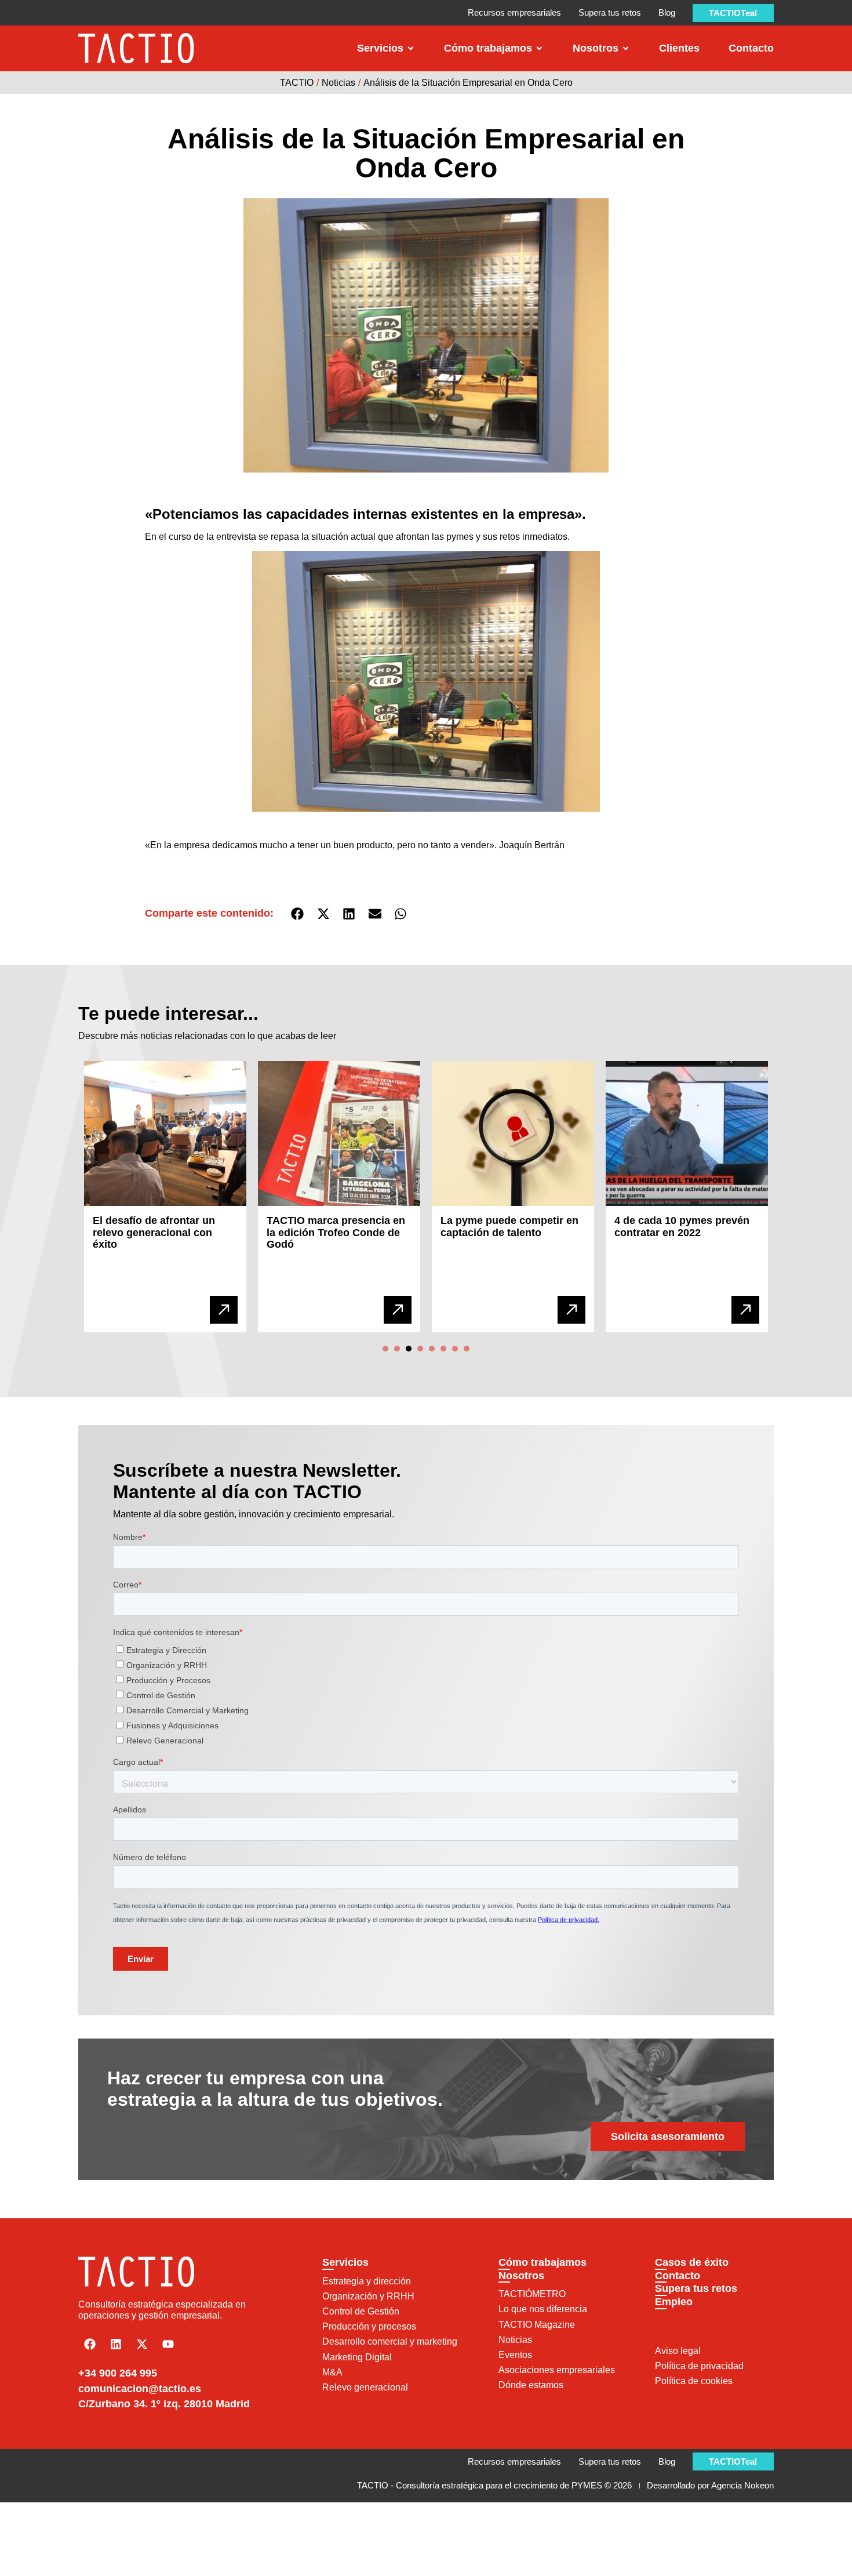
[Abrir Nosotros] (626, 48)
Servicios (345, 2262)
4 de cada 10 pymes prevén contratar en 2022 (682, 1227)
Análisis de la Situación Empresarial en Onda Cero (468, 83)
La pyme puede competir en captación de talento (509, 1227)
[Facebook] (90, 2344)
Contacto (678, 2276)
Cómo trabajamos (542, 2262)
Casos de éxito (692, 2262)
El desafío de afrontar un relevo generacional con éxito (154, 1232)
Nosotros (521, 2276)
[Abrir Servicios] (411, 48)
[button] (298, 914)
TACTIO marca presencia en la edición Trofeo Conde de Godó (336, 1232)
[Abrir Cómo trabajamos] (539, 48)
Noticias (338, 83)
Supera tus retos (696, 2288)
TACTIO (297, 83)
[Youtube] (168, 2344)
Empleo (674, 2302)
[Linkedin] (116, 2344)
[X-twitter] (142, 2344)
